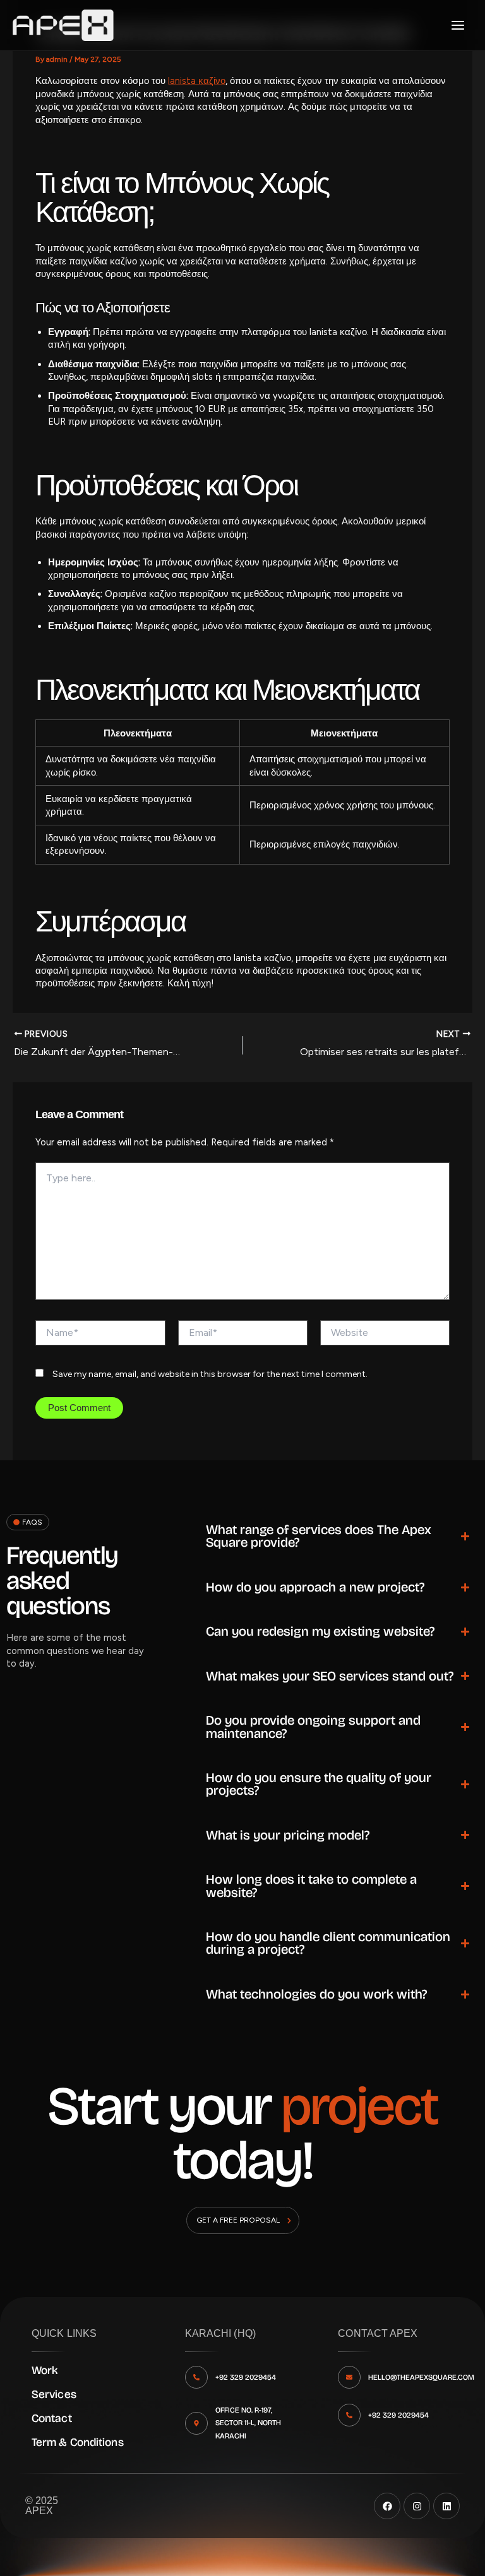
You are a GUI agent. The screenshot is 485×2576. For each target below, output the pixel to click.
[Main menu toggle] (458, 25)
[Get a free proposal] (289, 2221)
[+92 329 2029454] (196, 2377)
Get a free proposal (238, 2220)
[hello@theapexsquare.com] (349, 2377)
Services (54, 2394)
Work (45, 2370)
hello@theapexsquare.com (421, 2377)
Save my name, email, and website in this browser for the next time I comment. (210, 1374)
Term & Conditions (78, 2442)
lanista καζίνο (197, 81)
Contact (52, 2418)
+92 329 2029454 (246, 2377)
